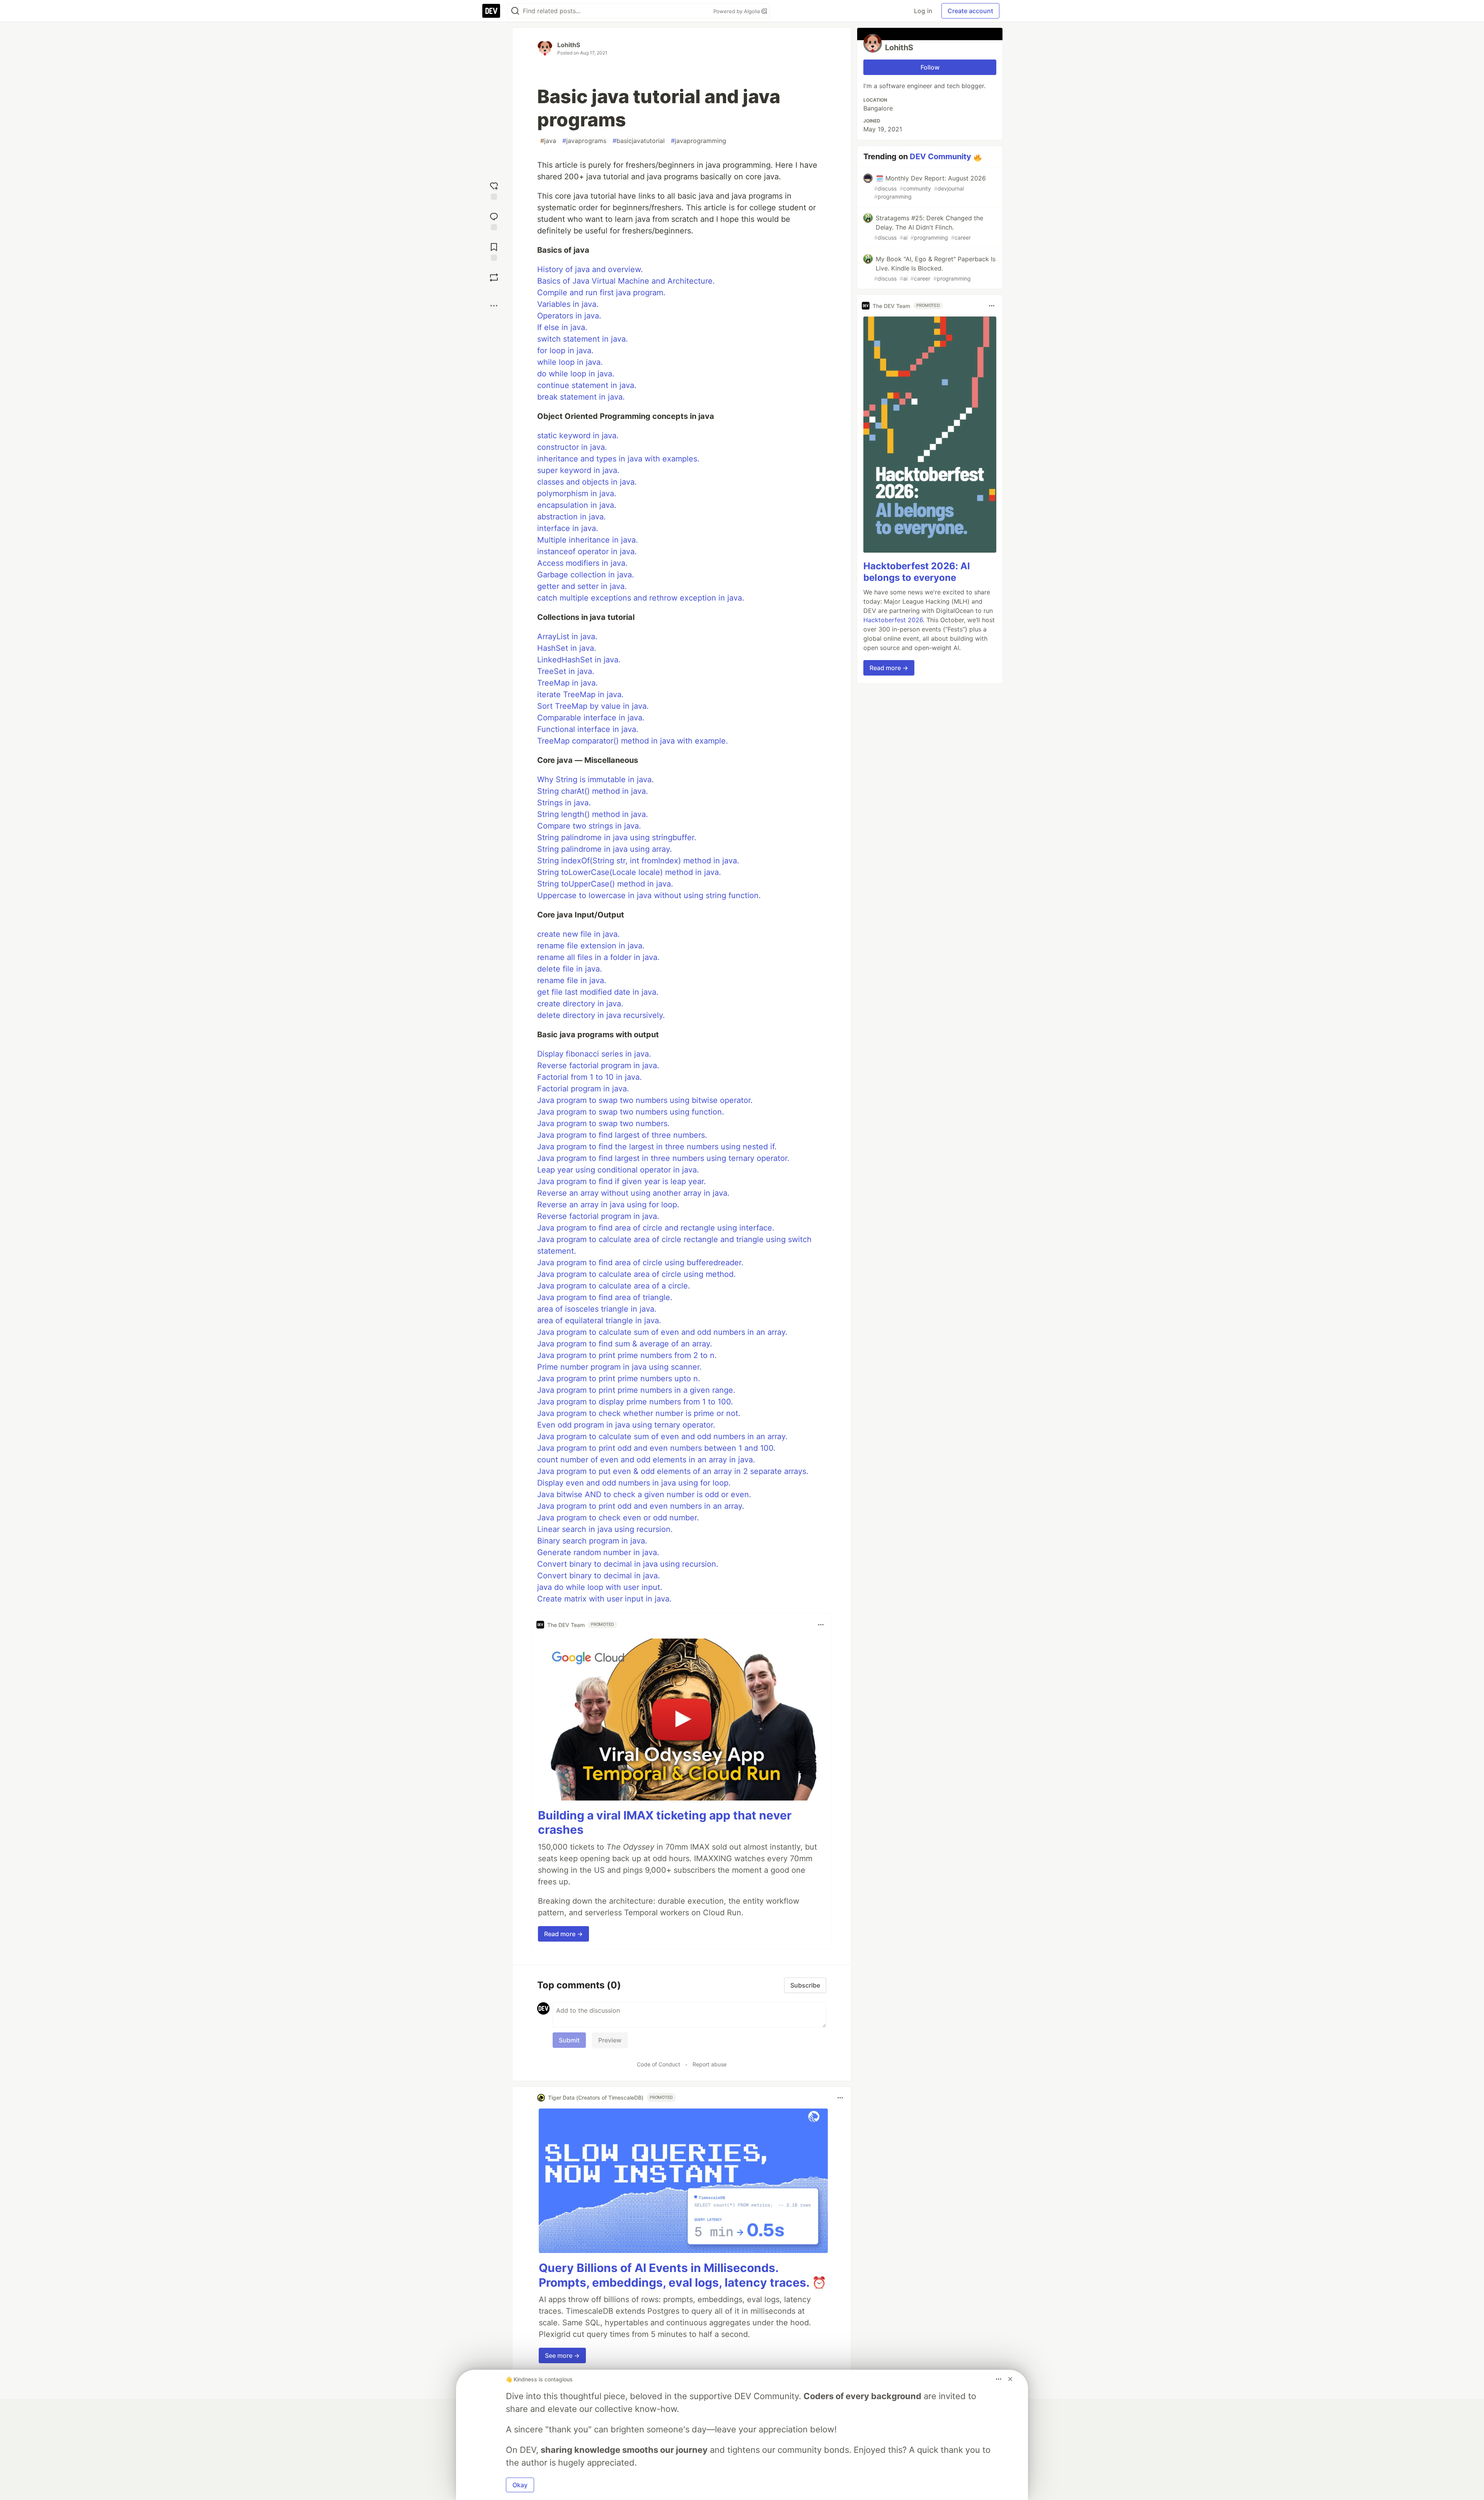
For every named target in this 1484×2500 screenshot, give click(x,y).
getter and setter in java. (582, 586)
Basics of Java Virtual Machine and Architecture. (626, 281)
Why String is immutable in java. (596, 779)
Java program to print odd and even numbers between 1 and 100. (656, 1448)
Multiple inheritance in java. (588, 540)
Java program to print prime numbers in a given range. (636, 1390)
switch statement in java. (583, 339)
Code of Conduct (659, 2064)
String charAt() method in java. (593, 791)
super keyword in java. (578, 470)
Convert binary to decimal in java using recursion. (628, 1564)
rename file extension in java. (591, 946)
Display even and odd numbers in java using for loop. (634, 1483)
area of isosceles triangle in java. (597, 1309)
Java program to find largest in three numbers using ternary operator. (663, 1158)
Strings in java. (564, 803)
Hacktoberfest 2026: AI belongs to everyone (917, 572)
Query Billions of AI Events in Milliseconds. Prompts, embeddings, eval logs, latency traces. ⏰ (682, 2275)
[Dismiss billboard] (1010, 2379)
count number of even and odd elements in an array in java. (646, 1460)
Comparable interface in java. (591, 718)
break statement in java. (581, 397)
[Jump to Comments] (494, 220)
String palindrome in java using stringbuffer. (617, 837)
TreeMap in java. (568, 683)
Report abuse (710, 2064)
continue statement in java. (587, 385)
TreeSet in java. (566, 671)
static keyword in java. (578, 436)
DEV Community (940, 157)
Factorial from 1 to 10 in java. (590, 1077)
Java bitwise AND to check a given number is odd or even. (644, 1494)
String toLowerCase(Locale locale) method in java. (629, 872)
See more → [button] (562, 2355)
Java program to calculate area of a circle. (614, 1286)
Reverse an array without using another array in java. (633, 1193)
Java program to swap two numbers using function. (631, 1112)
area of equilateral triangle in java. (599, 1321)
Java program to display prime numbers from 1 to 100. (635, 1402)
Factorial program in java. (583, 1089)
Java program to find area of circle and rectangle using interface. (656, 1228)
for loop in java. (565, 351)
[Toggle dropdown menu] (821, 1625)
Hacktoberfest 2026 (893, 620)
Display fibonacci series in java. (594, 1054)
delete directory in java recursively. (601, 1015)
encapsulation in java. (577, 505)
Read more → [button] (563, 1934)
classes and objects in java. (587, 482)
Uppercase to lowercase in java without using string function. (649, 895)
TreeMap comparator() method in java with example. (633, 741)
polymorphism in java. (577, 494)
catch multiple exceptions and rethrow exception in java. (641, 598)
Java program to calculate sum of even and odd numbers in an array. (662, 1332)
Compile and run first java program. (601, 293)
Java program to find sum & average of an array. (625, 1344)
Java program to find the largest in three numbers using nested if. (657, 1147)
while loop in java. (570, 362)
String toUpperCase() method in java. (605, 884)
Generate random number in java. (598, 1552)
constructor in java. (572, 447)
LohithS (569, 45)
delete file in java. (570, 969)
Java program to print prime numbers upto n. (619, 1378)
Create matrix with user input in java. (604, 1599)
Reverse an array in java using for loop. (608, 1205)
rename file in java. (572, 980)
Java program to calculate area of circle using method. (636, 1274)
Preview (610, 2040)
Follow (930, 67)
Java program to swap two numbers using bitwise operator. (645, 1100)
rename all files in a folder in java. (598, 957)
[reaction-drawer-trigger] (494, 190)
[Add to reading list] (494, 251)
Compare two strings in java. (589, 826)
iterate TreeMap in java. (580, 694)
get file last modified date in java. (598, 992)
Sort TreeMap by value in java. (593, 706)
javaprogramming (699, 141)
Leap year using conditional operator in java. (618, 1170)
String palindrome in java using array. (605, 849)
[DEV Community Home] (491, 11)
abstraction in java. (572, 517)
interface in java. (568, 528)
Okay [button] (520, 2485)
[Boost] (494, 277)
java (548, 141)
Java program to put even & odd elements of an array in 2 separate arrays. (673, 1471)
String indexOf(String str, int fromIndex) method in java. (638, 861)
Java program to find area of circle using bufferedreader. (640, 1263)
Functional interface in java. (588, 729)
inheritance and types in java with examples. (618, 459)
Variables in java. (568, 304)
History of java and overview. (590, 269)
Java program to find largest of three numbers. (622, 1135)
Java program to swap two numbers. (603, 1123)
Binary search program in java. (592, 1541)
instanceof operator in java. (587, 551)
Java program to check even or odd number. (618, 1518)
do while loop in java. (576, 374)
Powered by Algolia (737, 11)
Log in (923, 11)
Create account (970, 11)
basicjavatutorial (639, 141)
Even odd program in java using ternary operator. (626, 1425)
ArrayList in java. (567, 636)
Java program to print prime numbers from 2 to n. (627, 1355)
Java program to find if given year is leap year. (622, 1181)
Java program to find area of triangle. (605, 1297)
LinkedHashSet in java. (579, 660)
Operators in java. (569, 316)
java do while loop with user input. (600, 1587)
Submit (569, 2040)
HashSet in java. (567, 648)
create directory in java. (580, 1004)
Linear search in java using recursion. (605, 1529)
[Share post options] (494, 306)
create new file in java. (579, 934)
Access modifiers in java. (582, 563)
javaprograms (584, 141)
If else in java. (562, 327)
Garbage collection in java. (586, 575)
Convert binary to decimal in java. (599, 1576)
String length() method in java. (593, 814)
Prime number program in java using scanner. (619, 1367)
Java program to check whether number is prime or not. (639, 1413)
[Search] (515, 11)
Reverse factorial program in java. (598, 1065)
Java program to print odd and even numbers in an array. (641, 1506)
